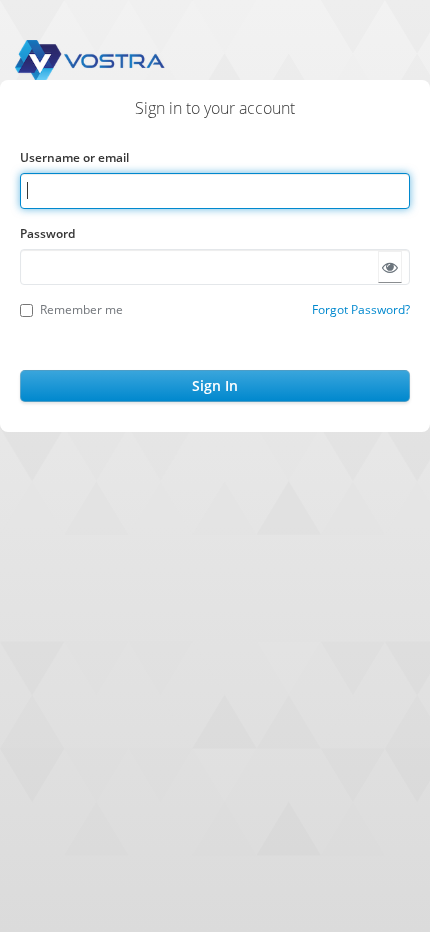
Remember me (81, 309)
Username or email (74, 157)
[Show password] (390, 267)
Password (47, 233)
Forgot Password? (361, 309)
